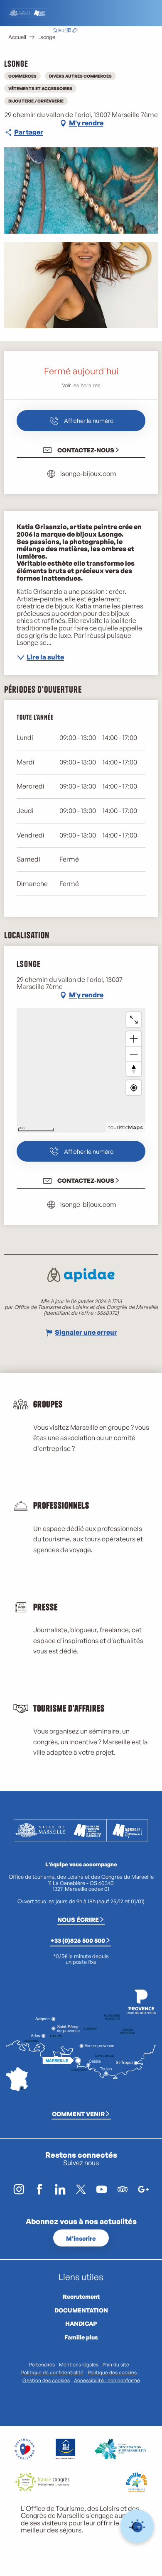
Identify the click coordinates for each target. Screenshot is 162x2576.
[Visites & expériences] (75, 31)
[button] (107, 31)
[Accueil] (55, 31)
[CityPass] (68, 31)
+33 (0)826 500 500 (78, 1940)
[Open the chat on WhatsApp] (137, 2526)
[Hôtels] (61, 31)
